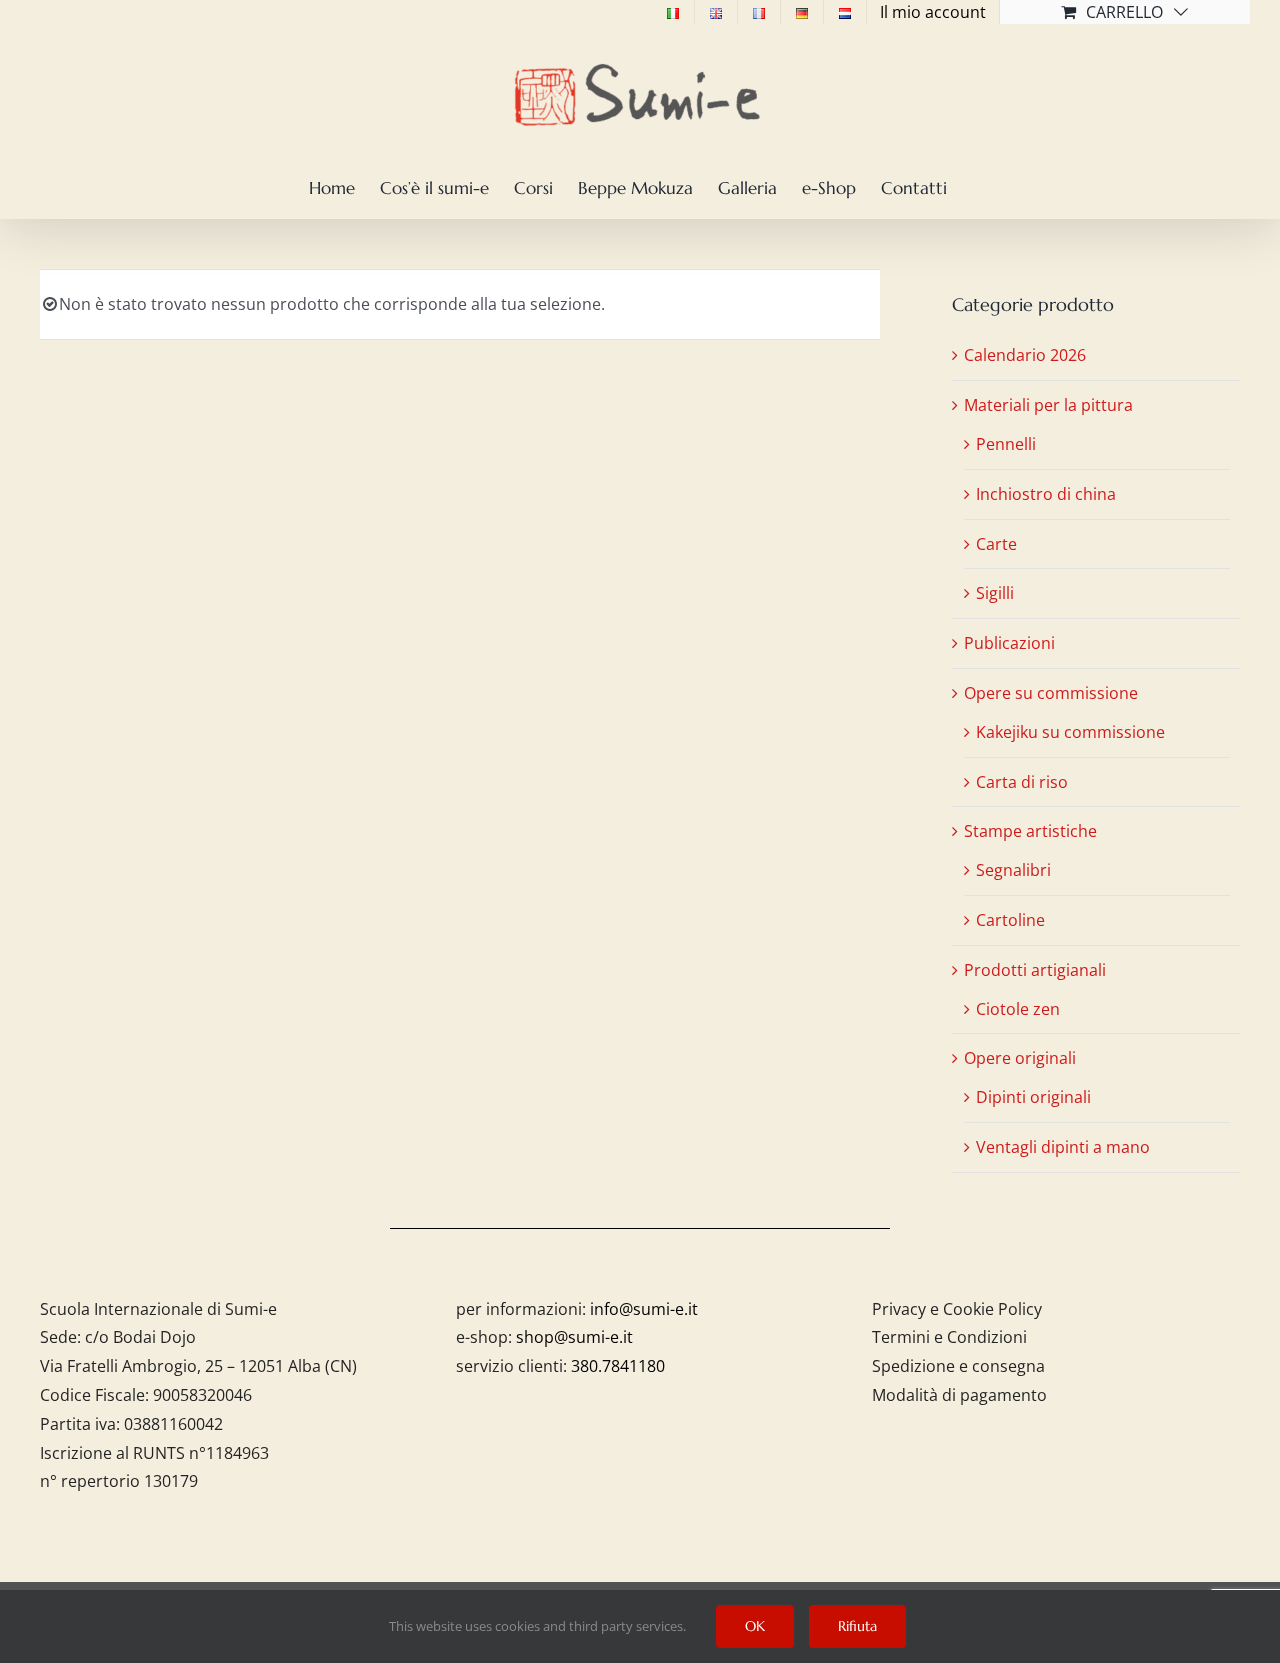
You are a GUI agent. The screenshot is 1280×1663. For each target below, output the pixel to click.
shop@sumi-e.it (574, 1337)
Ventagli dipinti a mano (1063, 1147)
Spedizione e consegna (958, 1366)
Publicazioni (1009, 643)
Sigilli (995, 593)
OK (755, 1626)
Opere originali (1020, 1058)
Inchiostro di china (1046, 494)
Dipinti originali (1033, 1097)
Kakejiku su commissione (1070, 732)
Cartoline (1010, 920)
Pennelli (1006, 444)
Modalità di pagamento (959, 1395)
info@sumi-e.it (644, 1309)
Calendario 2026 (1025, 355)
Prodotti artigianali (1035, 970)
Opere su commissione (1051, 693)
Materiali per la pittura (1048, 405)
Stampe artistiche (1030, 831)
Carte (996, 544)
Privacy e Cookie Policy (957, 1309)
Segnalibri (1013, 870)
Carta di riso (1022, 782)
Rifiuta (857, 1626)
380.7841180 (618, 1366)
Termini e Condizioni (949, 1337)
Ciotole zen (1018, 1009)
